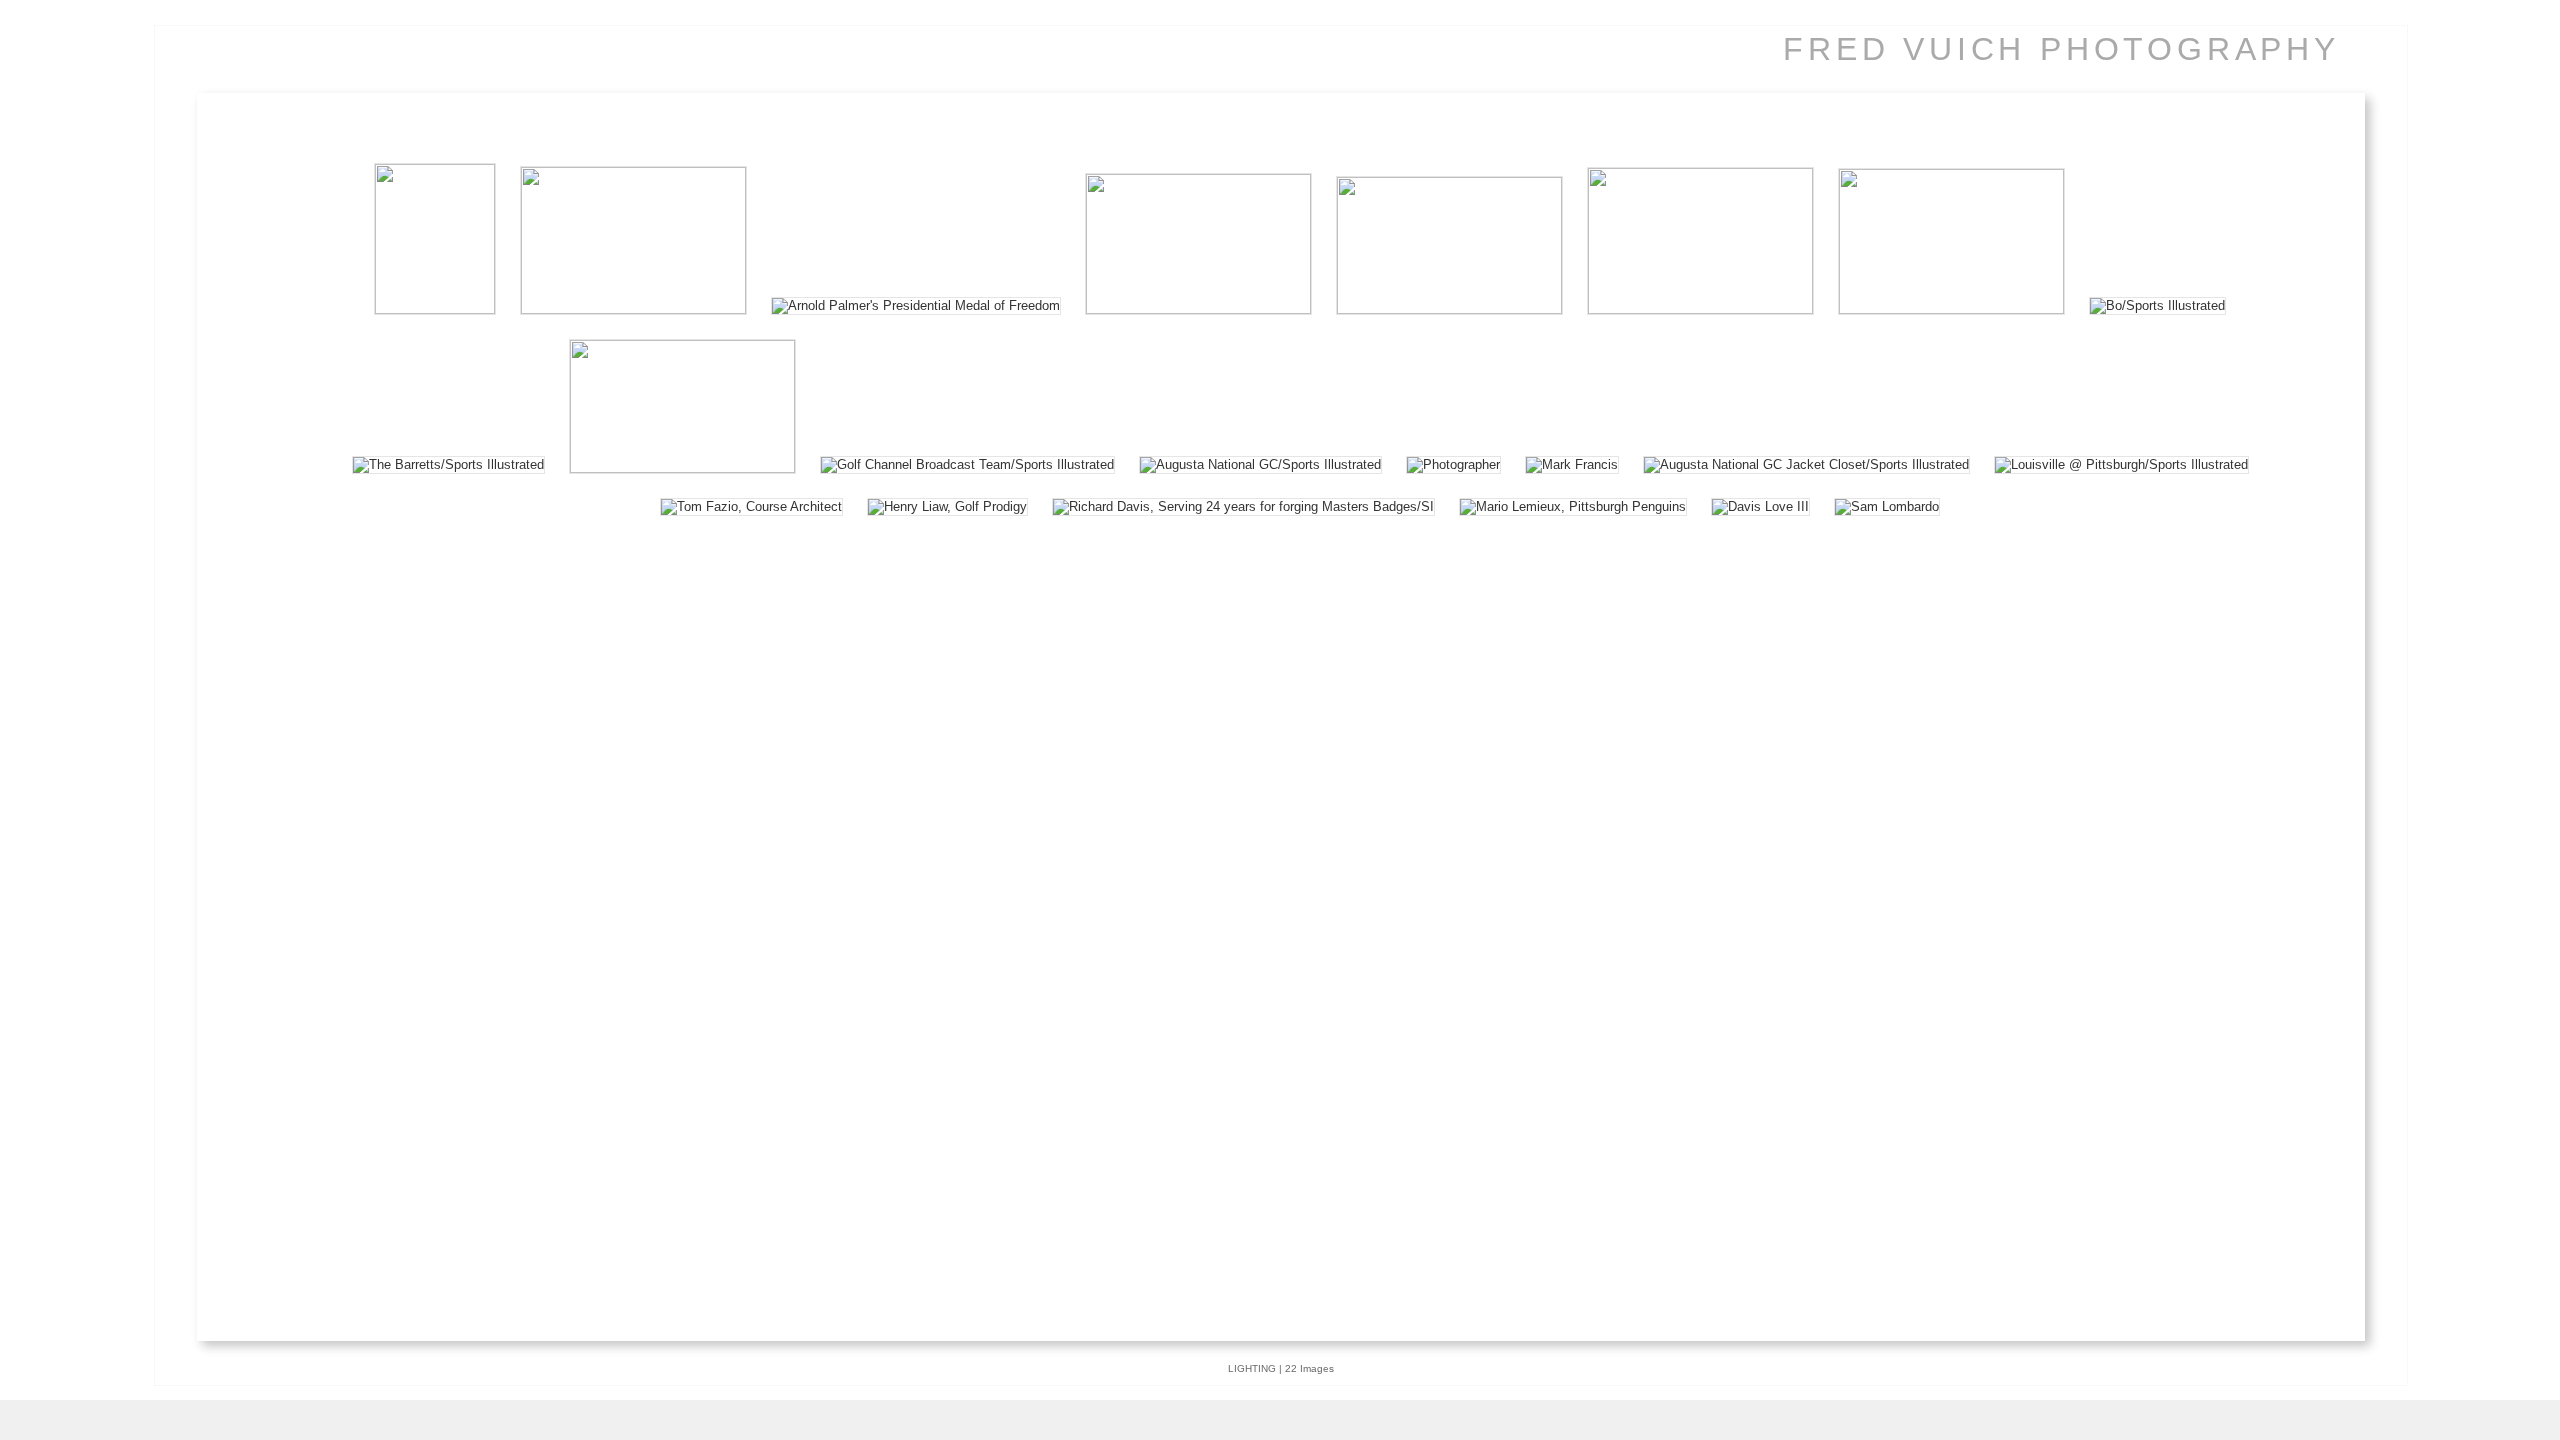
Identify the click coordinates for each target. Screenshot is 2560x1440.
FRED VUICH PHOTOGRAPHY (2061, 49)
